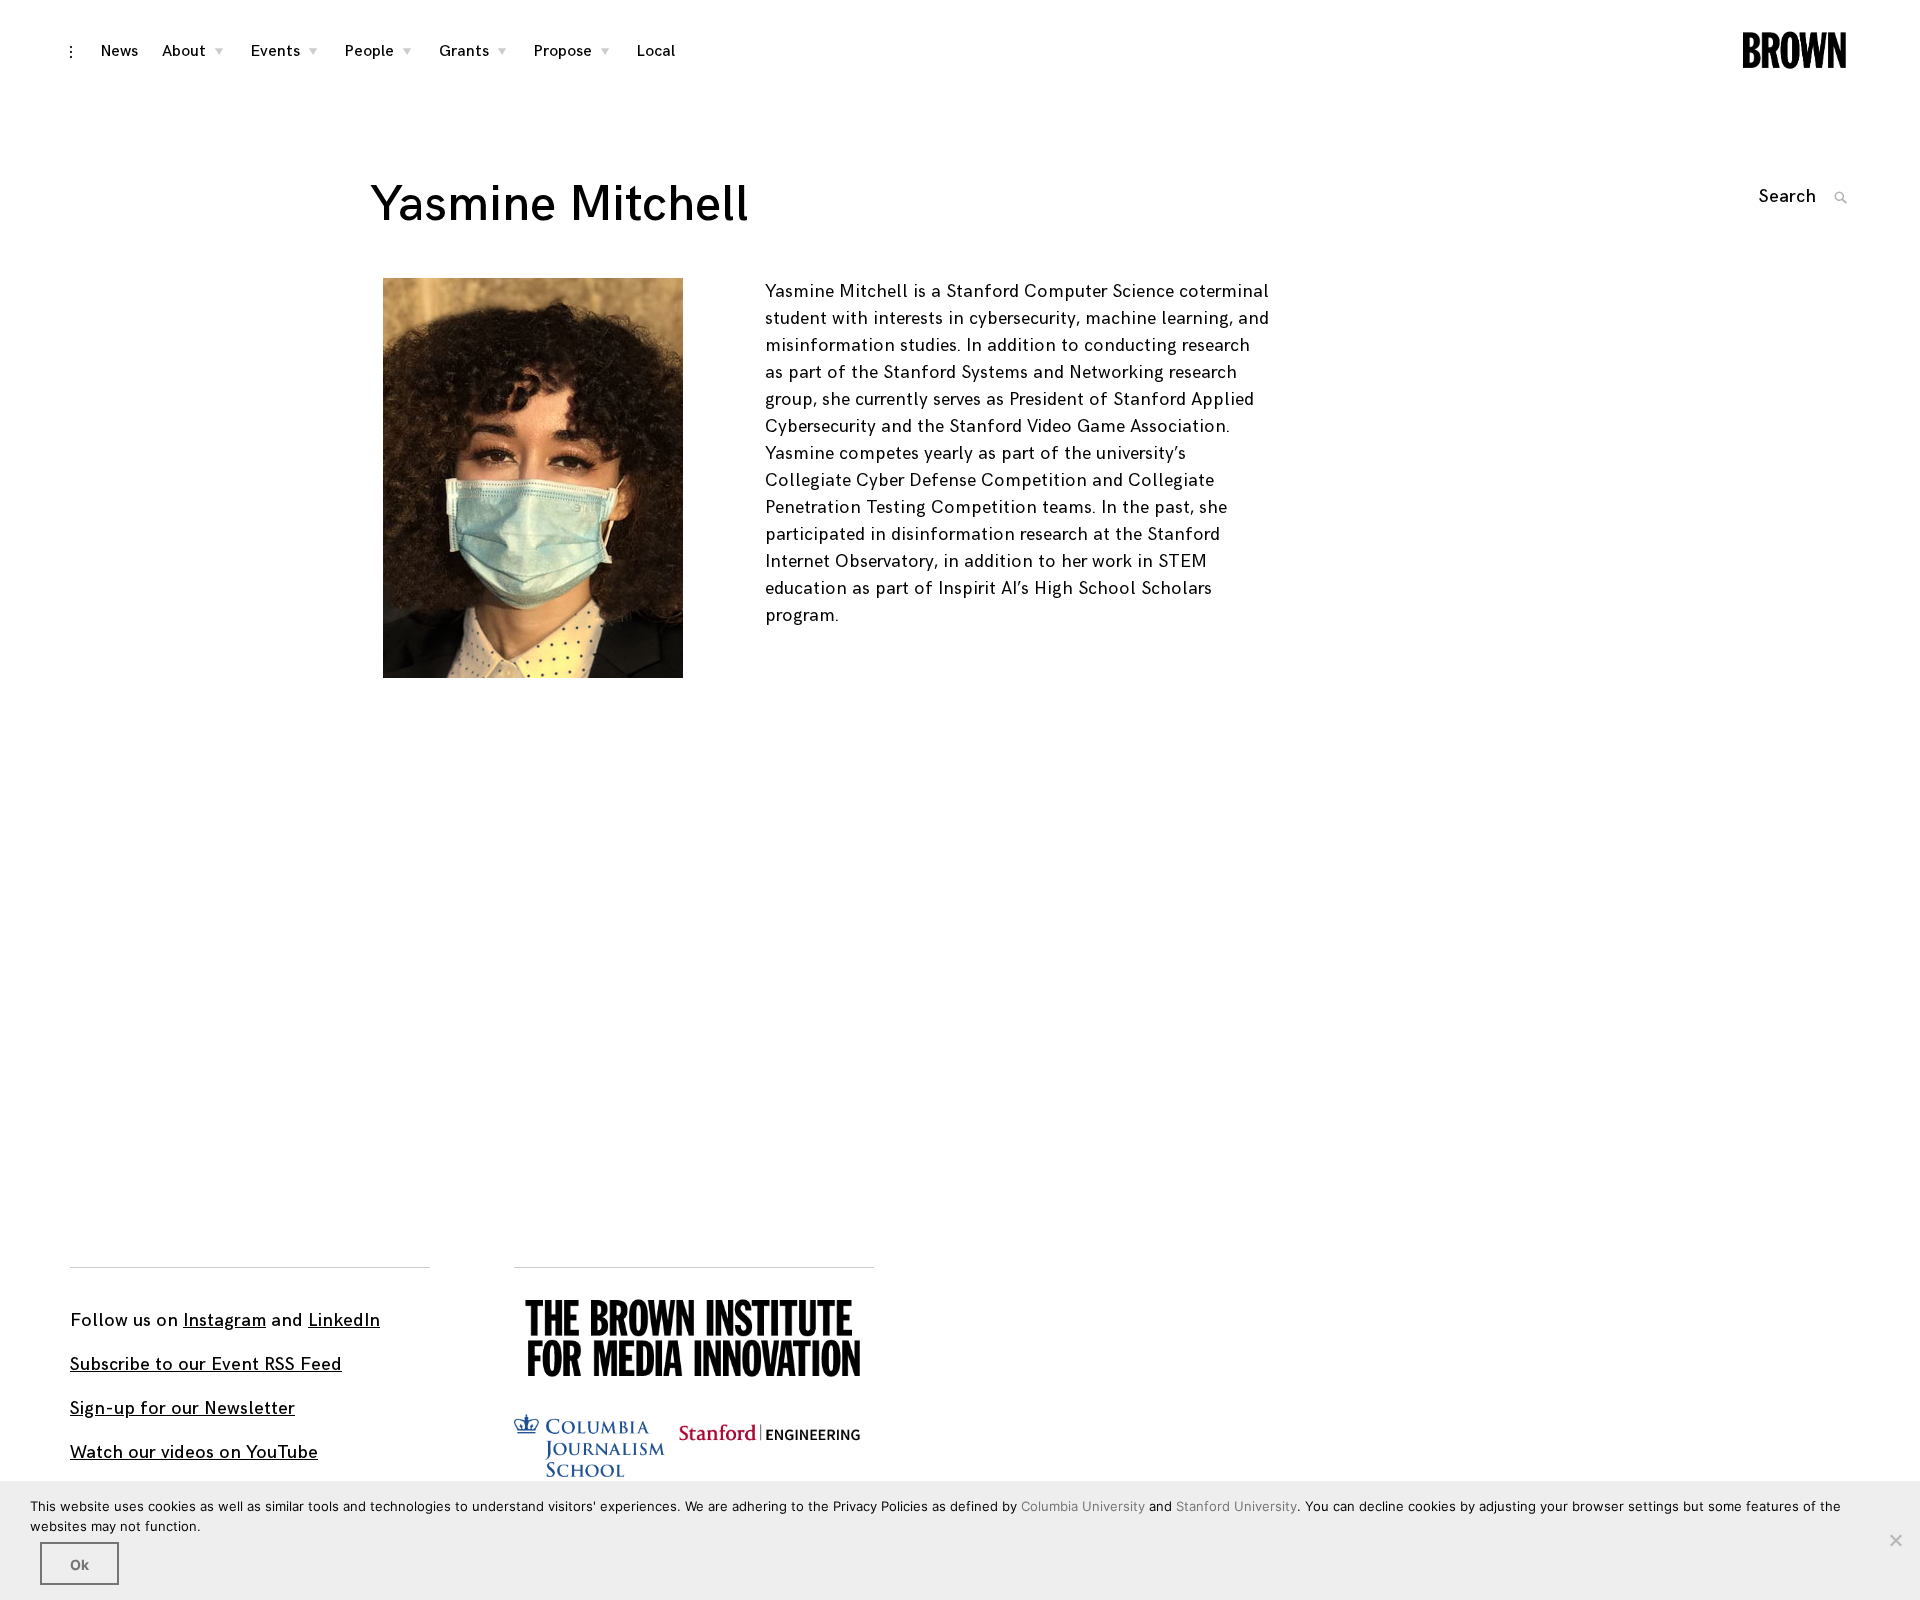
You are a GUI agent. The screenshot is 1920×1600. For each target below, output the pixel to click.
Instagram (224, 1320)
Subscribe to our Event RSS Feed (206, 1364)
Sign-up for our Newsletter (182, 1408)
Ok (79, 1564)
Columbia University (1083, 1506)
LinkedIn (344, 1320)
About (184, 51)
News (119, 51)
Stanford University (1236, 1506)
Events (275, 51)
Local (656, 51)
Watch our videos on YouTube (194, 1452)
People (369, 51)
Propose (563, 51)
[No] (1895, 1540)
